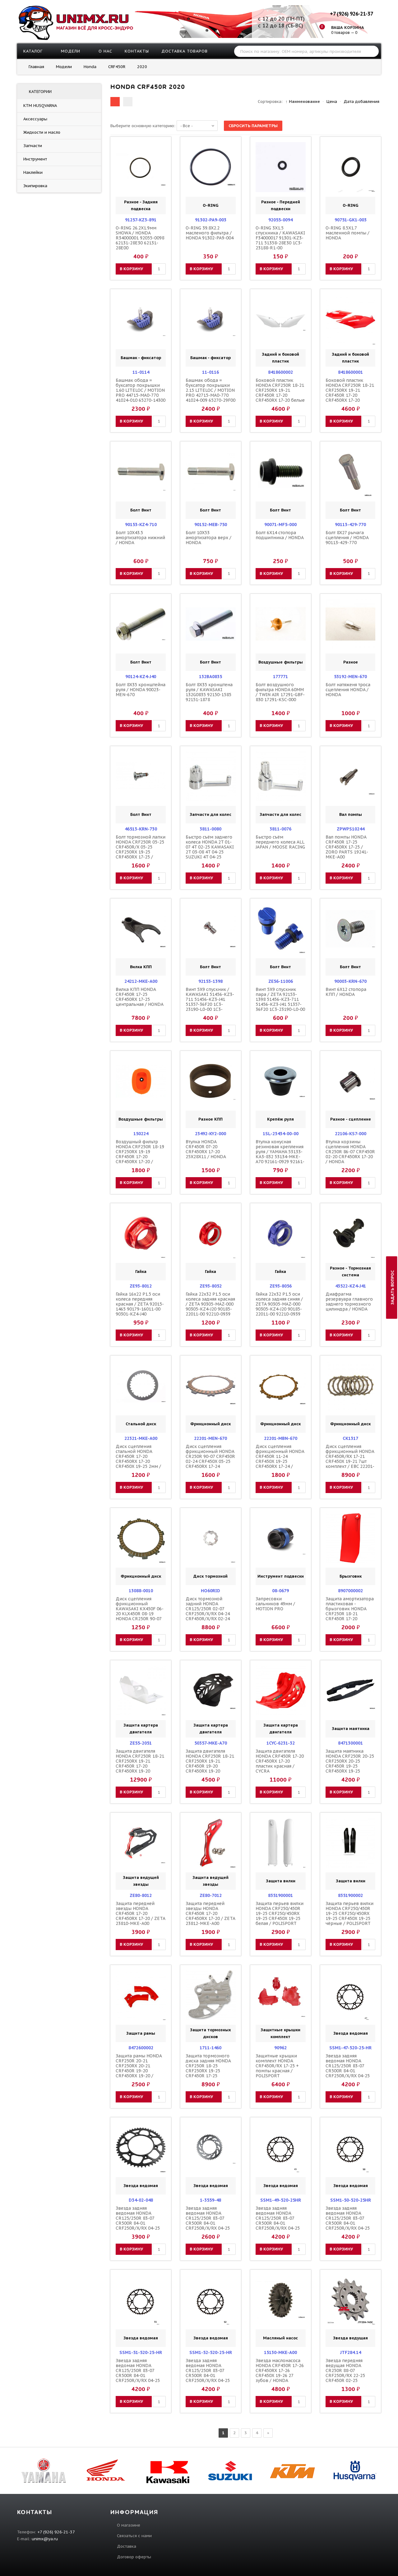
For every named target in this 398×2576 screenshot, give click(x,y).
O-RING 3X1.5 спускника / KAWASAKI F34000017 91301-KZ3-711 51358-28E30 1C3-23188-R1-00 (280, 238)
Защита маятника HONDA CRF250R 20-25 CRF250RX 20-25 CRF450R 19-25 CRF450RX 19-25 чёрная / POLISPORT (350, 1764)
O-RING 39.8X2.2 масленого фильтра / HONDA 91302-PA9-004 (210, 233)
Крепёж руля (280, 1119)
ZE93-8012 (141, 1286)
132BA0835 (211, 677)
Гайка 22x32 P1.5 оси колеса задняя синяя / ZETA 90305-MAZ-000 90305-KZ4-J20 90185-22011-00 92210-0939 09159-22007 (279, 1306)
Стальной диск (141, 1424)
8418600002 (280, 372)
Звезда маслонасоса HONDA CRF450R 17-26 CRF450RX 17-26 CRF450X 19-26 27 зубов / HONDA (280, 2370)
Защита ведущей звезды (141, 1881)
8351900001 (280, 1895)
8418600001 (350, 372)
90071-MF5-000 (280, 525)
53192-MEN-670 (350, 677)
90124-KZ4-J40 (141, 677)
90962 (280, 2048)
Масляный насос (280, 2338)
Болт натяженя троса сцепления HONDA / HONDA (348, 690)
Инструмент (35, 159)
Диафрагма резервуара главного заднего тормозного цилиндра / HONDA (349, 1302)
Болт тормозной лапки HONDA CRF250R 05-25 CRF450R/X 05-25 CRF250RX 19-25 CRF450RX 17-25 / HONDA (141, 849)
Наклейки (33, 172)
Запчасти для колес (211, 814)
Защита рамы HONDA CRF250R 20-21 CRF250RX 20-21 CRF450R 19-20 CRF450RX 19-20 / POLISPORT (139, 2068)
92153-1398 (211, 981)
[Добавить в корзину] (121, 167)
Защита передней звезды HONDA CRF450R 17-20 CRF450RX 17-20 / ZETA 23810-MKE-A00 (140, 1913)
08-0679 (280, 1591)
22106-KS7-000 (351, 1134)
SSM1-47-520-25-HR (350, 2048)
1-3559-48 (211, 2200)
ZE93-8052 (211, 1286)
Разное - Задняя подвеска (141, 205)
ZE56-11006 (281, 981)
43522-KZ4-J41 (351, 1286)
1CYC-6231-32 (281, 1743)
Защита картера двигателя (141, 1729)
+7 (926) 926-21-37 (351, 14)
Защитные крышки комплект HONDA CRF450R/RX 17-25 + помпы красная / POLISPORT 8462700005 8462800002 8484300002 (277, 2073)
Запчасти (33, 146)
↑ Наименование (303, 102)
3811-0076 (280, 829)
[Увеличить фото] (142, 147)
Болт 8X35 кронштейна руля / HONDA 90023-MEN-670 (141, 690)
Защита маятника (351, 1729)
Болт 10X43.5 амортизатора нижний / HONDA (140, 538)
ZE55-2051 (141, 1743)
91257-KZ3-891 (141, 220)
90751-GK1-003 (351, 220)
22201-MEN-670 (211, 1438)
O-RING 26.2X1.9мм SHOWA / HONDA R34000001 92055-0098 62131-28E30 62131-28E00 (140, 238)
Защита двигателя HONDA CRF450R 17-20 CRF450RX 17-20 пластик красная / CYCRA (280, 1761)
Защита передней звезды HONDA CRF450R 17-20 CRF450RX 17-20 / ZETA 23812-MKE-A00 (210, 1913)
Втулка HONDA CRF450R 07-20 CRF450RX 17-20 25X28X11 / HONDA (206, 1149)
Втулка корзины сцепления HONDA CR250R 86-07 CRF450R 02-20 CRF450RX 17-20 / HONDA (350, 1152)
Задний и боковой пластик (280, 358)
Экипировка (35, 186)
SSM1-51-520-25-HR (141, 2352)
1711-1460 (211, 2048)
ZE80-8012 (141, 1895)
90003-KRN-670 (350, 981)
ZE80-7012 (211, 1895)
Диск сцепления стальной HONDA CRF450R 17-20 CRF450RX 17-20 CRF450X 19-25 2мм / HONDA (138, 1459)
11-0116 (211, 372)
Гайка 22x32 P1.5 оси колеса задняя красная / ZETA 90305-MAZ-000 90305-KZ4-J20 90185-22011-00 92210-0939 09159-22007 (210, 1306)
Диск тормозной (211, 1576)
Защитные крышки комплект (280, 2033)
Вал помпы (351, 814)
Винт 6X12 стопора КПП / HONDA (346, 992)
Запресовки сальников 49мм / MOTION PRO (275, 1604)
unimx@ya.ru (45, 2539)
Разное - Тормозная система (350, 1272)
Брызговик (351, 1576)
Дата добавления (361, 102)
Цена (332, 102)
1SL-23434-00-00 (281, 1134)
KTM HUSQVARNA (40, 106)
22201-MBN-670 (281, 1438)
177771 (280, 677)
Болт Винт (141, 510)
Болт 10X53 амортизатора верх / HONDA (208, 538)
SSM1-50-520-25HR (351, 2200)
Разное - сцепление (351, 1119)
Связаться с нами (134, 2536)
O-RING (211, 205)
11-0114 (141, 372)
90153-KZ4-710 (141, 525)
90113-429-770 (350, 525)
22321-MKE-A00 (141, 1438)
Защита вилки (281, 1881)
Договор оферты (134, 2557)
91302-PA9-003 (211, 220)
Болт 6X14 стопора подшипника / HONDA (280, 535)
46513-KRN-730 (141, 829)
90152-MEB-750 (211, 525)
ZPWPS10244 (351, 829)
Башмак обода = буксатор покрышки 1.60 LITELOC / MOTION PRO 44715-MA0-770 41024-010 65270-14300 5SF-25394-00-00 (141, 393)
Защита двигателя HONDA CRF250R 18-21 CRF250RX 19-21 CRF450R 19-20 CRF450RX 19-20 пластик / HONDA (210, 1764)
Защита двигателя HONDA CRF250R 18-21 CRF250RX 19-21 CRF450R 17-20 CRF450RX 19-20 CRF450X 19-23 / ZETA (140, 1764)
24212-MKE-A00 (141, 981)
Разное (351, 662)
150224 (141, 1134)
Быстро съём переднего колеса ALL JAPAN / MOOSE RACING (280, 842)
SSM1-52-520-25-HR (211, 2352)
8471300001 (350, 1743)
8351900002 (350, 1895)
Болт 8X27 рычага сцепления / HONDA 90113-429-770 (347, 538)
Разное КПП (211, 1119)
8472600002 (141, 2048)
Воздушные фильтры (281, 662)
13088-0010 (141, 1591)
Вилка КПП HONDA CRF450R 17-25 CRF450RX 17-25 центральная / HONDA (140, 997)
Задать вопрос (393, 1287)
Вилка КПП (141, 967)
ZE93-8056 (281, 1286)
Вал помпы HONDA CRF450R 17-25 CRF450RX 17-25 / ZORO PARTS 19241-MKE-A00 (347, 847)
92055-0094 (280, 220)
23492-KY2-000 (211, 1134)
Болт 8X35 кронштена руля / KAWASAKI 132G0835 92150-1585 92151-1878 (209, 692)
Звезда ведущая (350, 2338)
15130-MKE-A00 (280, 2352)
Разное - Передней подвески (281, 205)
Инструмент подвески (281, 1576)
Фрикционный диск (211, 1424)
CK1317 (350, 1438)
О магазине (129, 2525)
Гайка (141, 1272)
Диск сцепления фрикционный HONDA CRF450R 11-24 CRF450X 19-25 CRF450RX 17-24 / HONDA (280, 1459)
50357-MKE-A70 (211, 1743)
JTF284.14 (351, 2352)
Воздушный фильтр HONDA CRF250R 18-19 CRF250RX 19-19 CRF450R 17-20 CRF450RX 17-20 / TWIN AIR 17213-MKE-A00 (140, 1157)
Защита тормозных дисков (211, 2033)
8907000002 (350, 1591)
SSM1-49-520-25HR (281, 2200)
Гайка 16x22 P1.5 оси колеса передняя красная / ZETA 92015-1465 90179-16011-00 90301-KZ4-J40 (140, 1304)
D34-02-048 (141, 2200)
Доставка (127, 2546)
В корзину (131, 269)
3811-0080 (211, 829)
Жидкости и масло (42, 132)
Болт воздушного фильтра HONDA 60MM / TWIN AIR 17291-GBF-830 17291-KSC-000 (280, 692)
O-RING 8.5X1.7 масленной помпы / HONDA (347, 233)
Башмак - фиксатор (141, 358)
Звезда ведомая (351, 2033)
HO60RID (211, 1591)
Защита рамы (141, 2033)
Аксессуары (35, 119)
